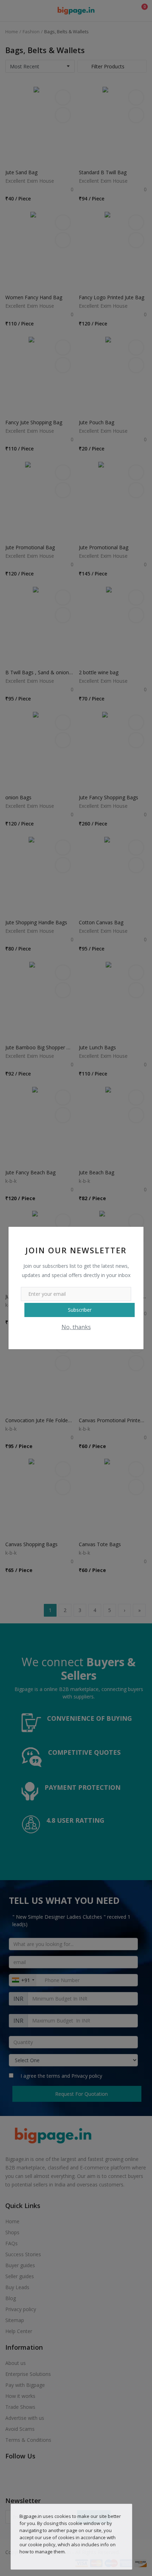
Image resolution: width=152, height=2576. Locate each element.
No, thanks (76, 1327)
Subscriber (80, 1310)
